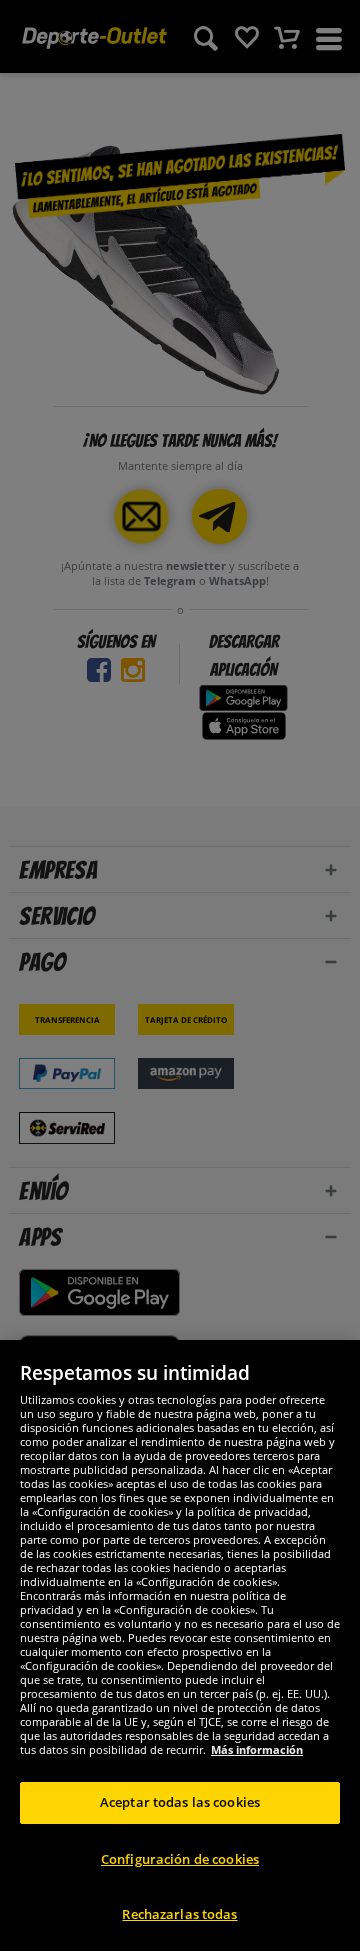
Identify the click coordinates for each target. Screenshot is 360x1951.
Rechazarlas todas (179, 1914)
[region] (180, 1645)
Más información (257, 1749)
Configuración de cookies (180, 1859)
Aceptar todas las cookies (180, 1802)
